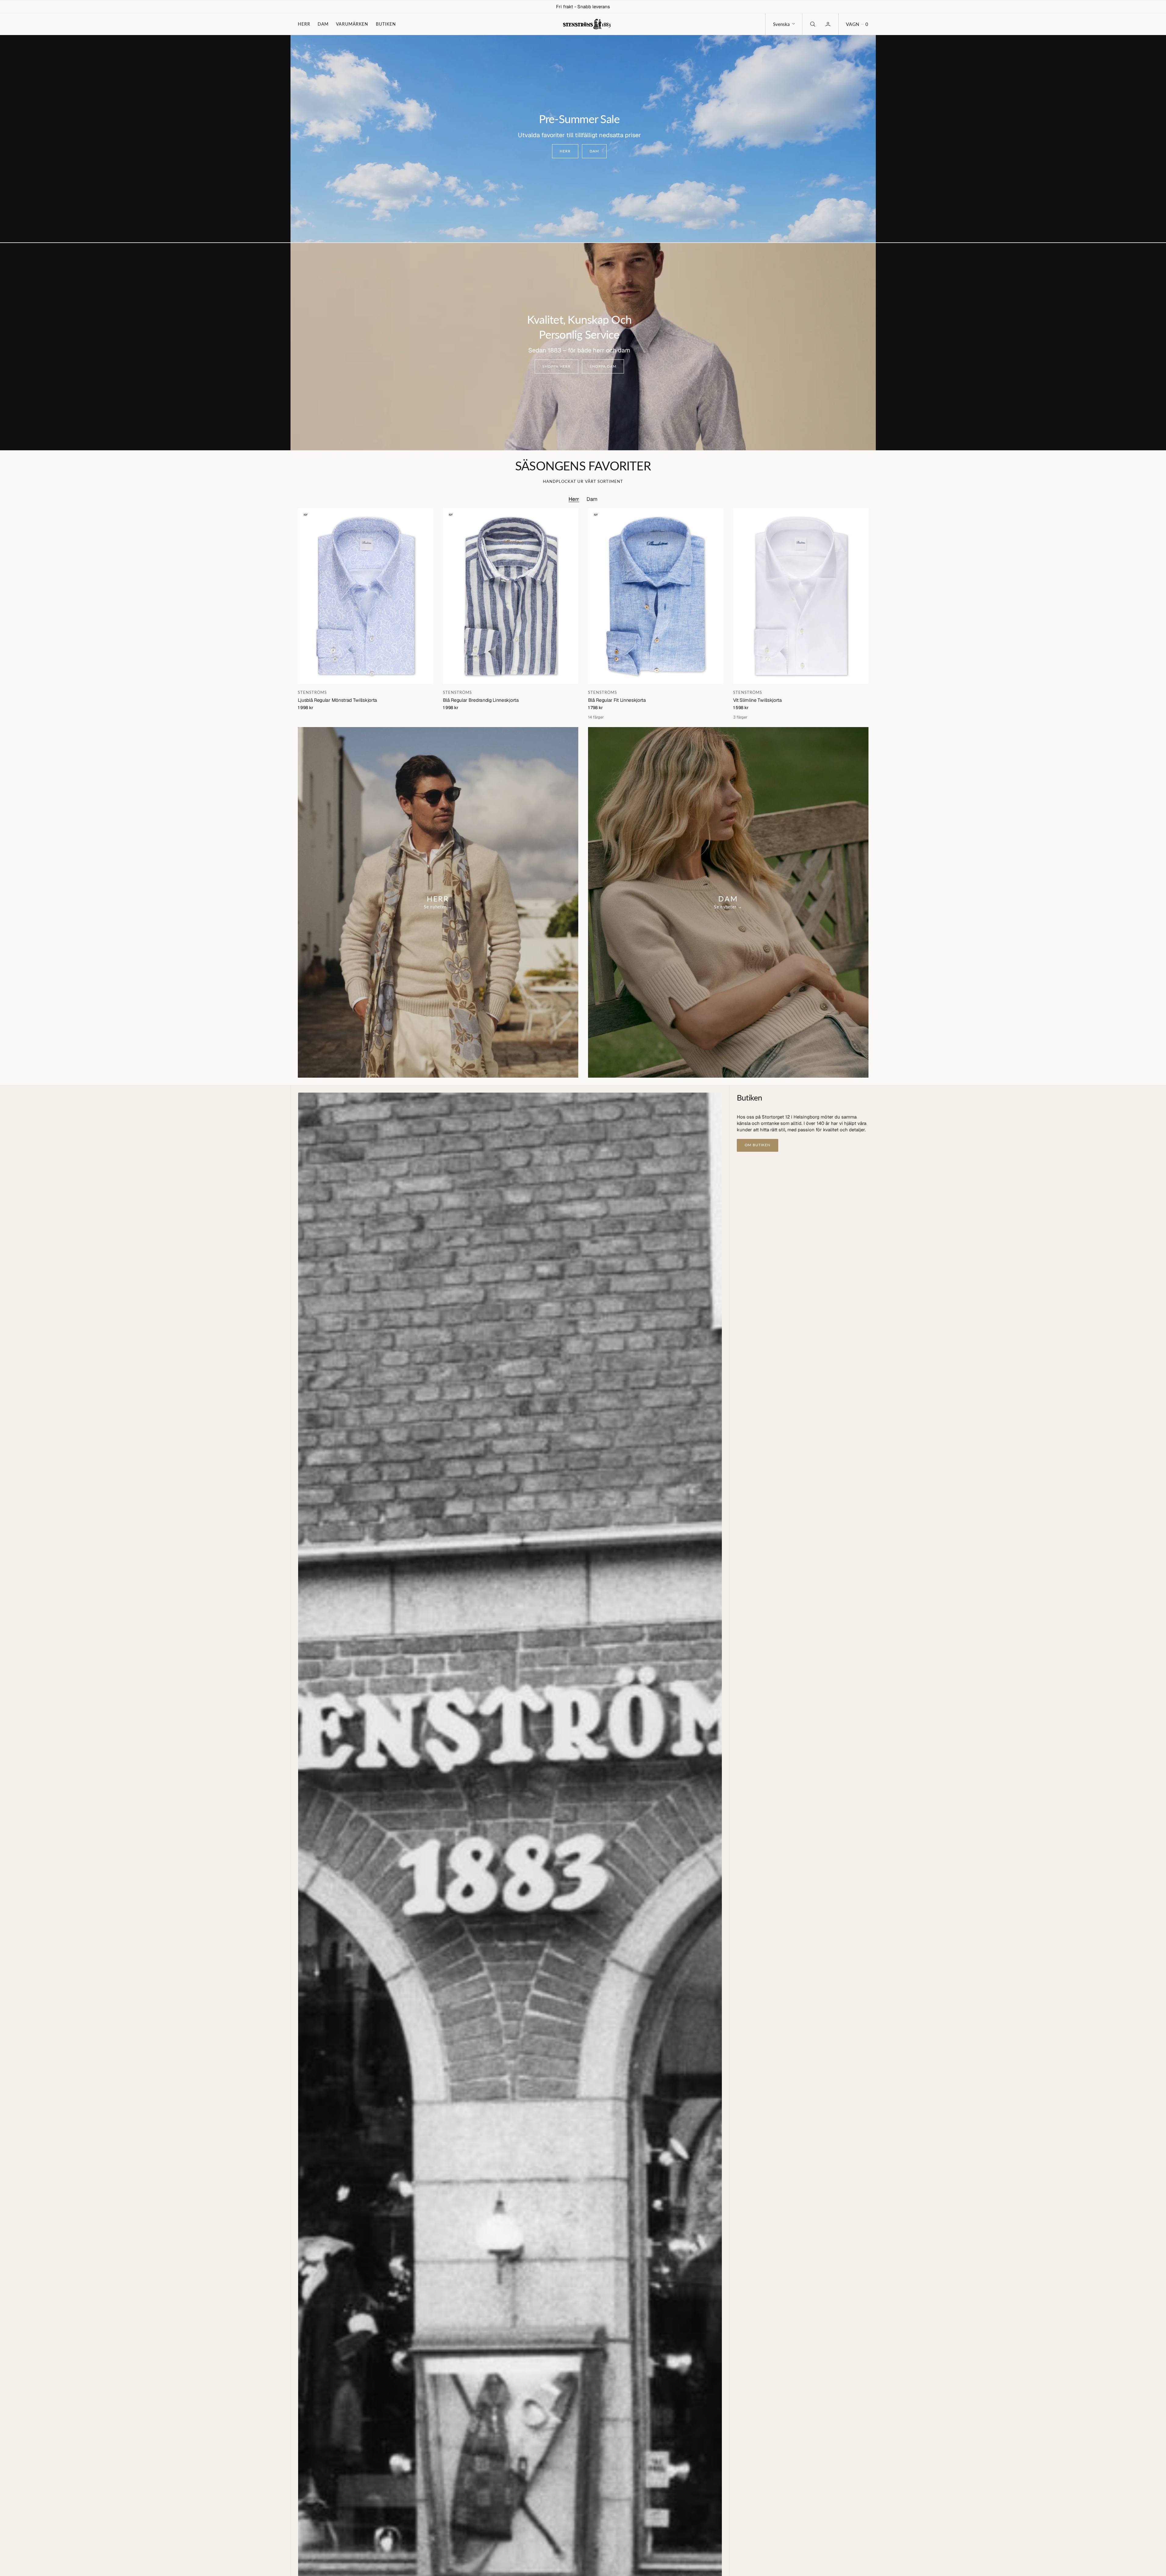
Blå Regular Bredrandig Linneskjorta (481, 700)
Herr (304, 24)
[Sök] (812, 24)
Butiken (386, 24)
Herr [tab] (574, 499)
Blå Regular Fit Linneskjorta (617, 700)
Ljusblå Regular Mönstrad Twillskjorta (338, 700)
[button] (857, 24)
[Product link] (365, 596)
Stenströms (312, 692)
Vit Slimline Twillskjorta (758, 700)
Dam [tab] (592, 499)
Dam (323, 24)
